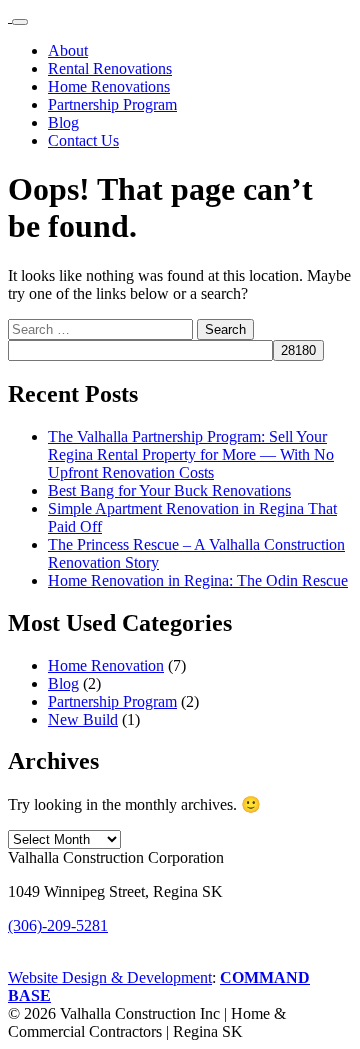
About (68, 50)
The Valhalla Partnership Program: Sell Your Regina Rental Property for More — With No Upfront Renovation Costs (191, 454)
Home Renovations (109, 86)
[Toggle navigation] (20, 22)
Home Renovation (106, 665)
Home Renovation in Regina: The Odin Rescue (198, 580)
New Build (83, 719)
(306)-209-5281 (58, 925)
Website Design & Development (110, 977)
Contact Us (83, 140)
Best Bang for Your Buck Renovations (169, 490)
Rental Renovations (110, 68)
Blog (63, 122)
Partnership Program (112, 104)
